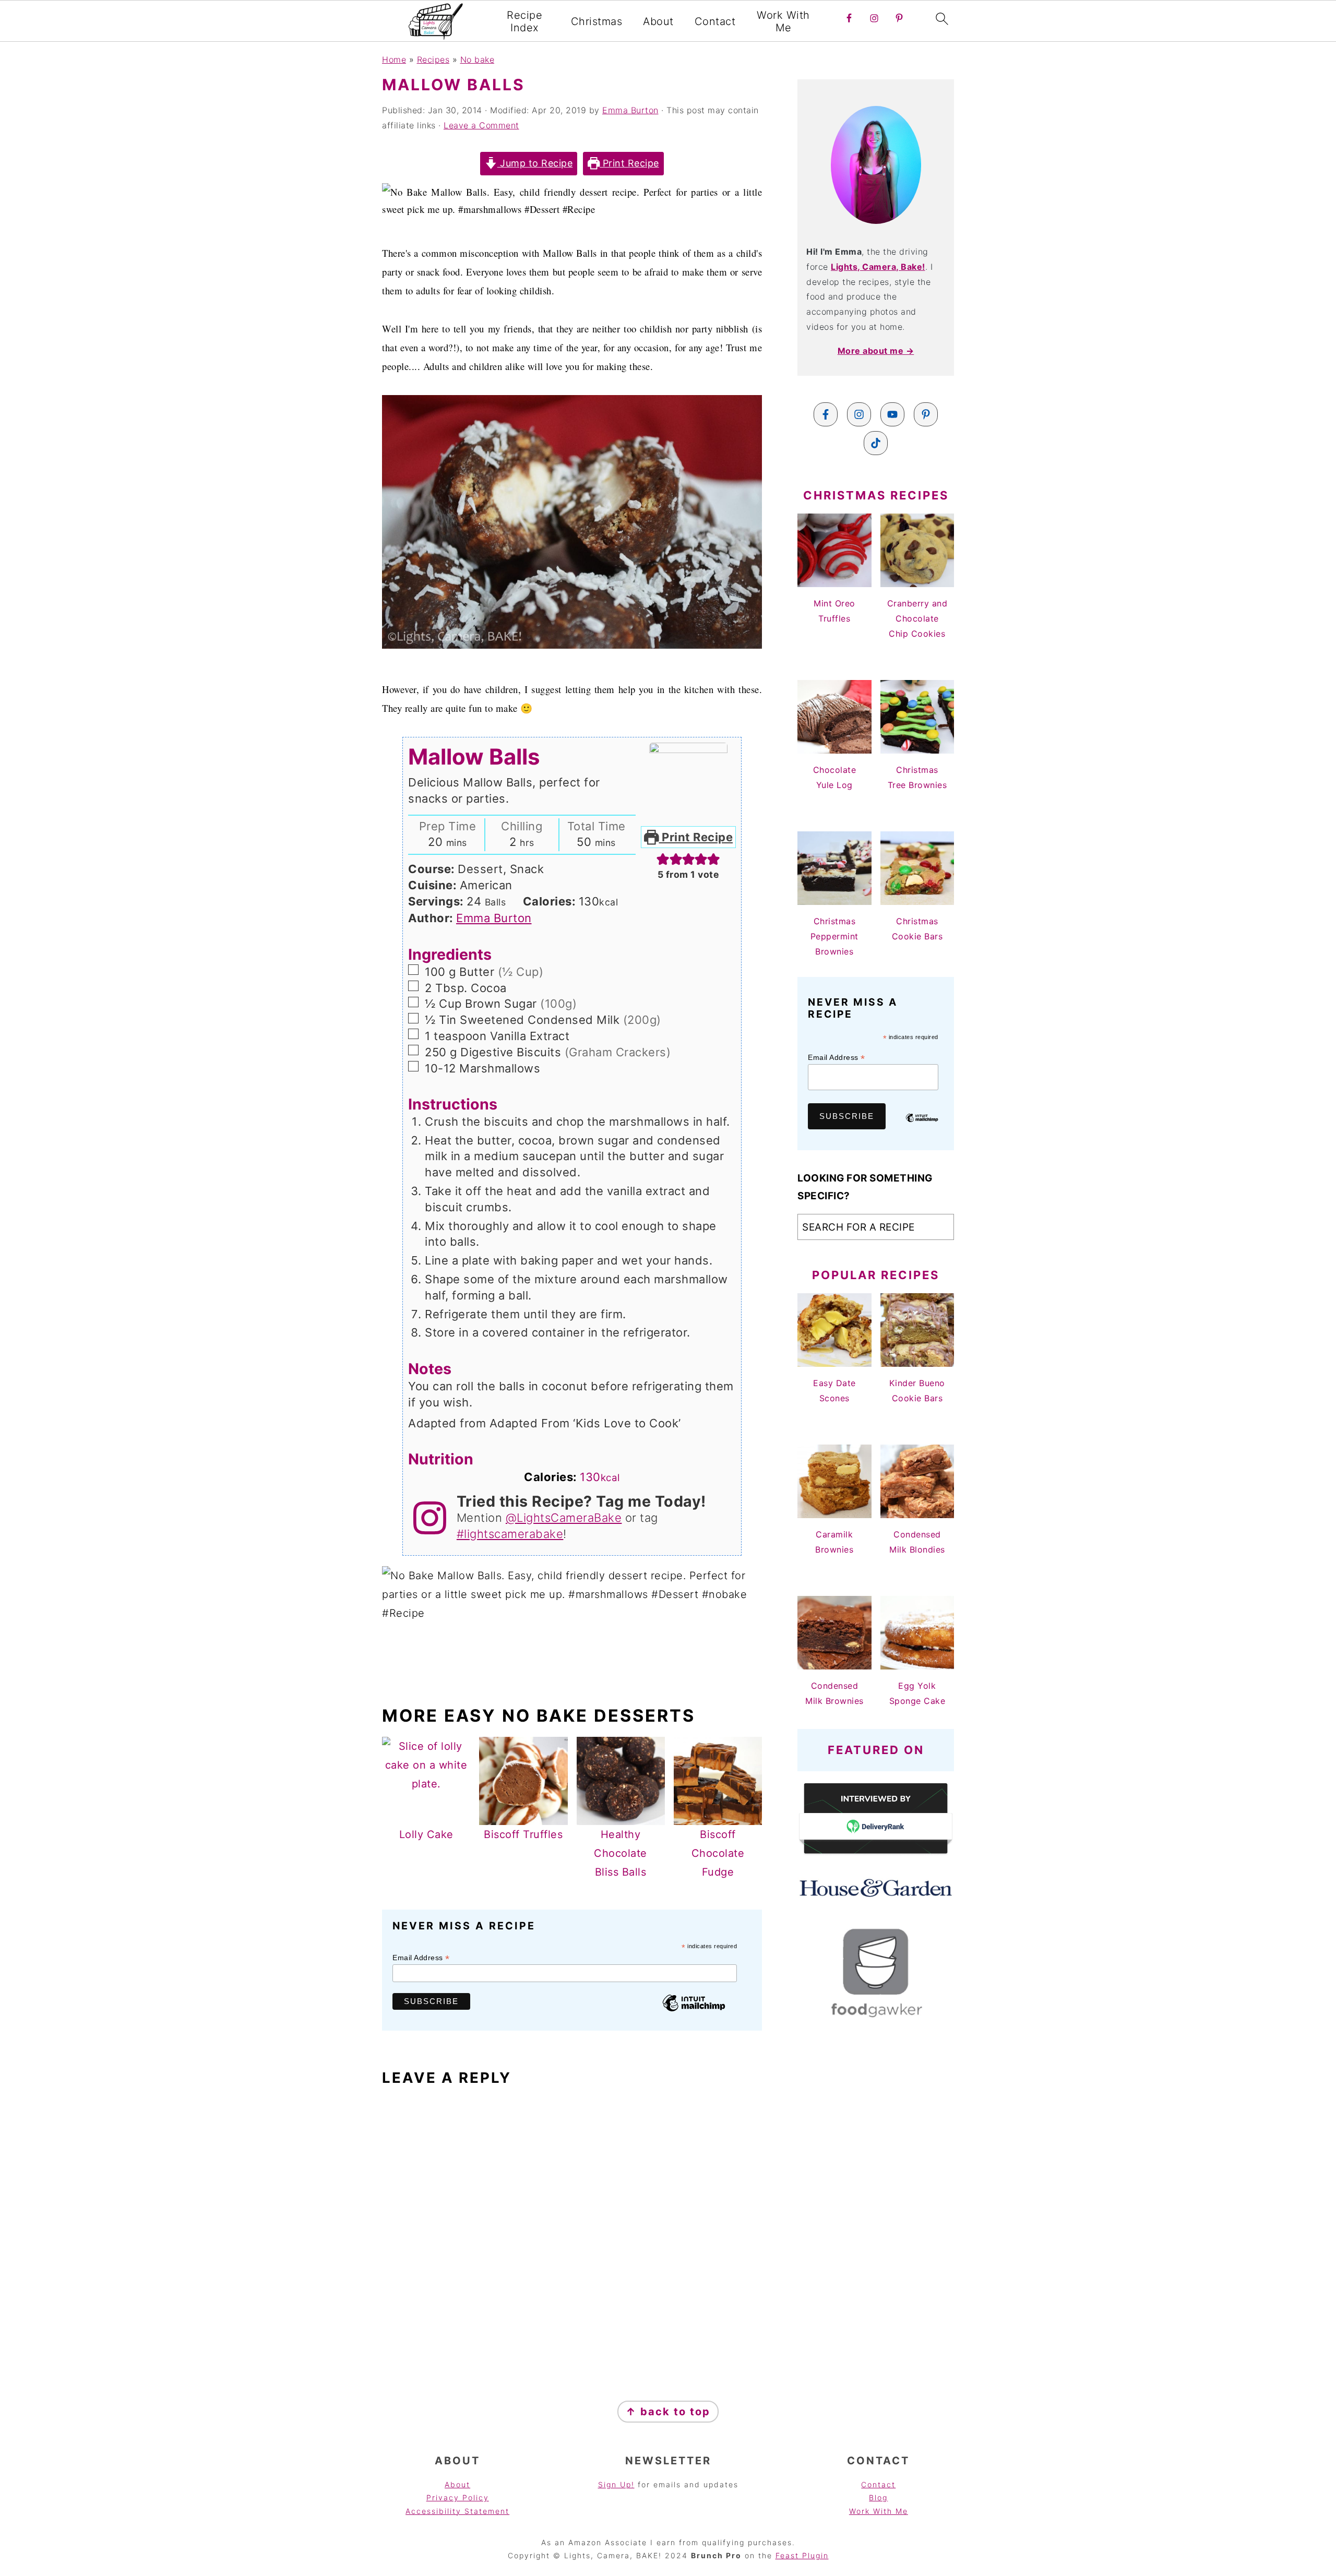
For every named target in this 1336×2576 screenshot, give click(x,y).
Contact (715, 21)
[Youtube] (892, 414)
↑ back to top (668, 2412)
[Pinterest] (926, 414)
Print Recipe (629, 163)
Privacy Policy (458, 2497)
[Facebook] (826, 414)
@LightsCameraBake (564, 1518)
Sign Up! (616, 2484)
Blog (878, 2497)
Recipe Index (524, 21)
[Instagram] (859, 414)
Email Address (421, 1958)
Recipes (433, 59)
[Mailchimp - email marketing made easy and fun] (694, 2011)
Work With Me (783, 21)
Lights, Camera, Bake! (878, 267)
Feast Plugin (802, 2555)
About (658, 21)
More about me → (876, 351)
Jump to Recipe (535, 163)
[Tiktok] (876, 443)
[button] (663, 858)
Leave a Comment (481, 125)
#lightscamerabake (510, 1534)
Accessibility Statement (457, 2511)
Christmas (597, 21)
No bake (478, 59)
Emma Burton (494, 918)
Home (394, 59)
